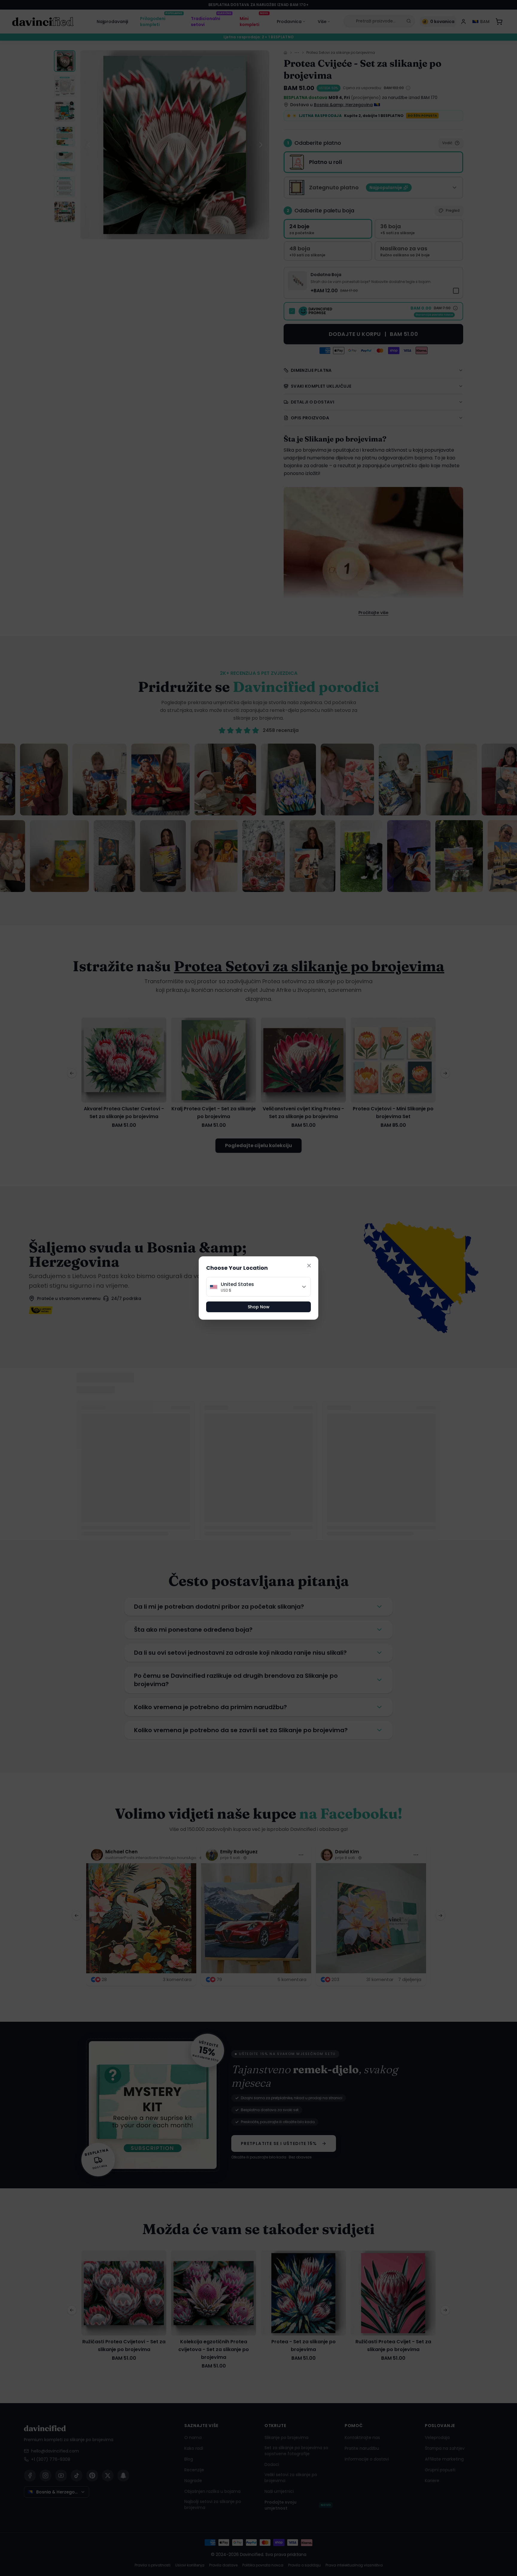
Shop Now (259, 1307)
